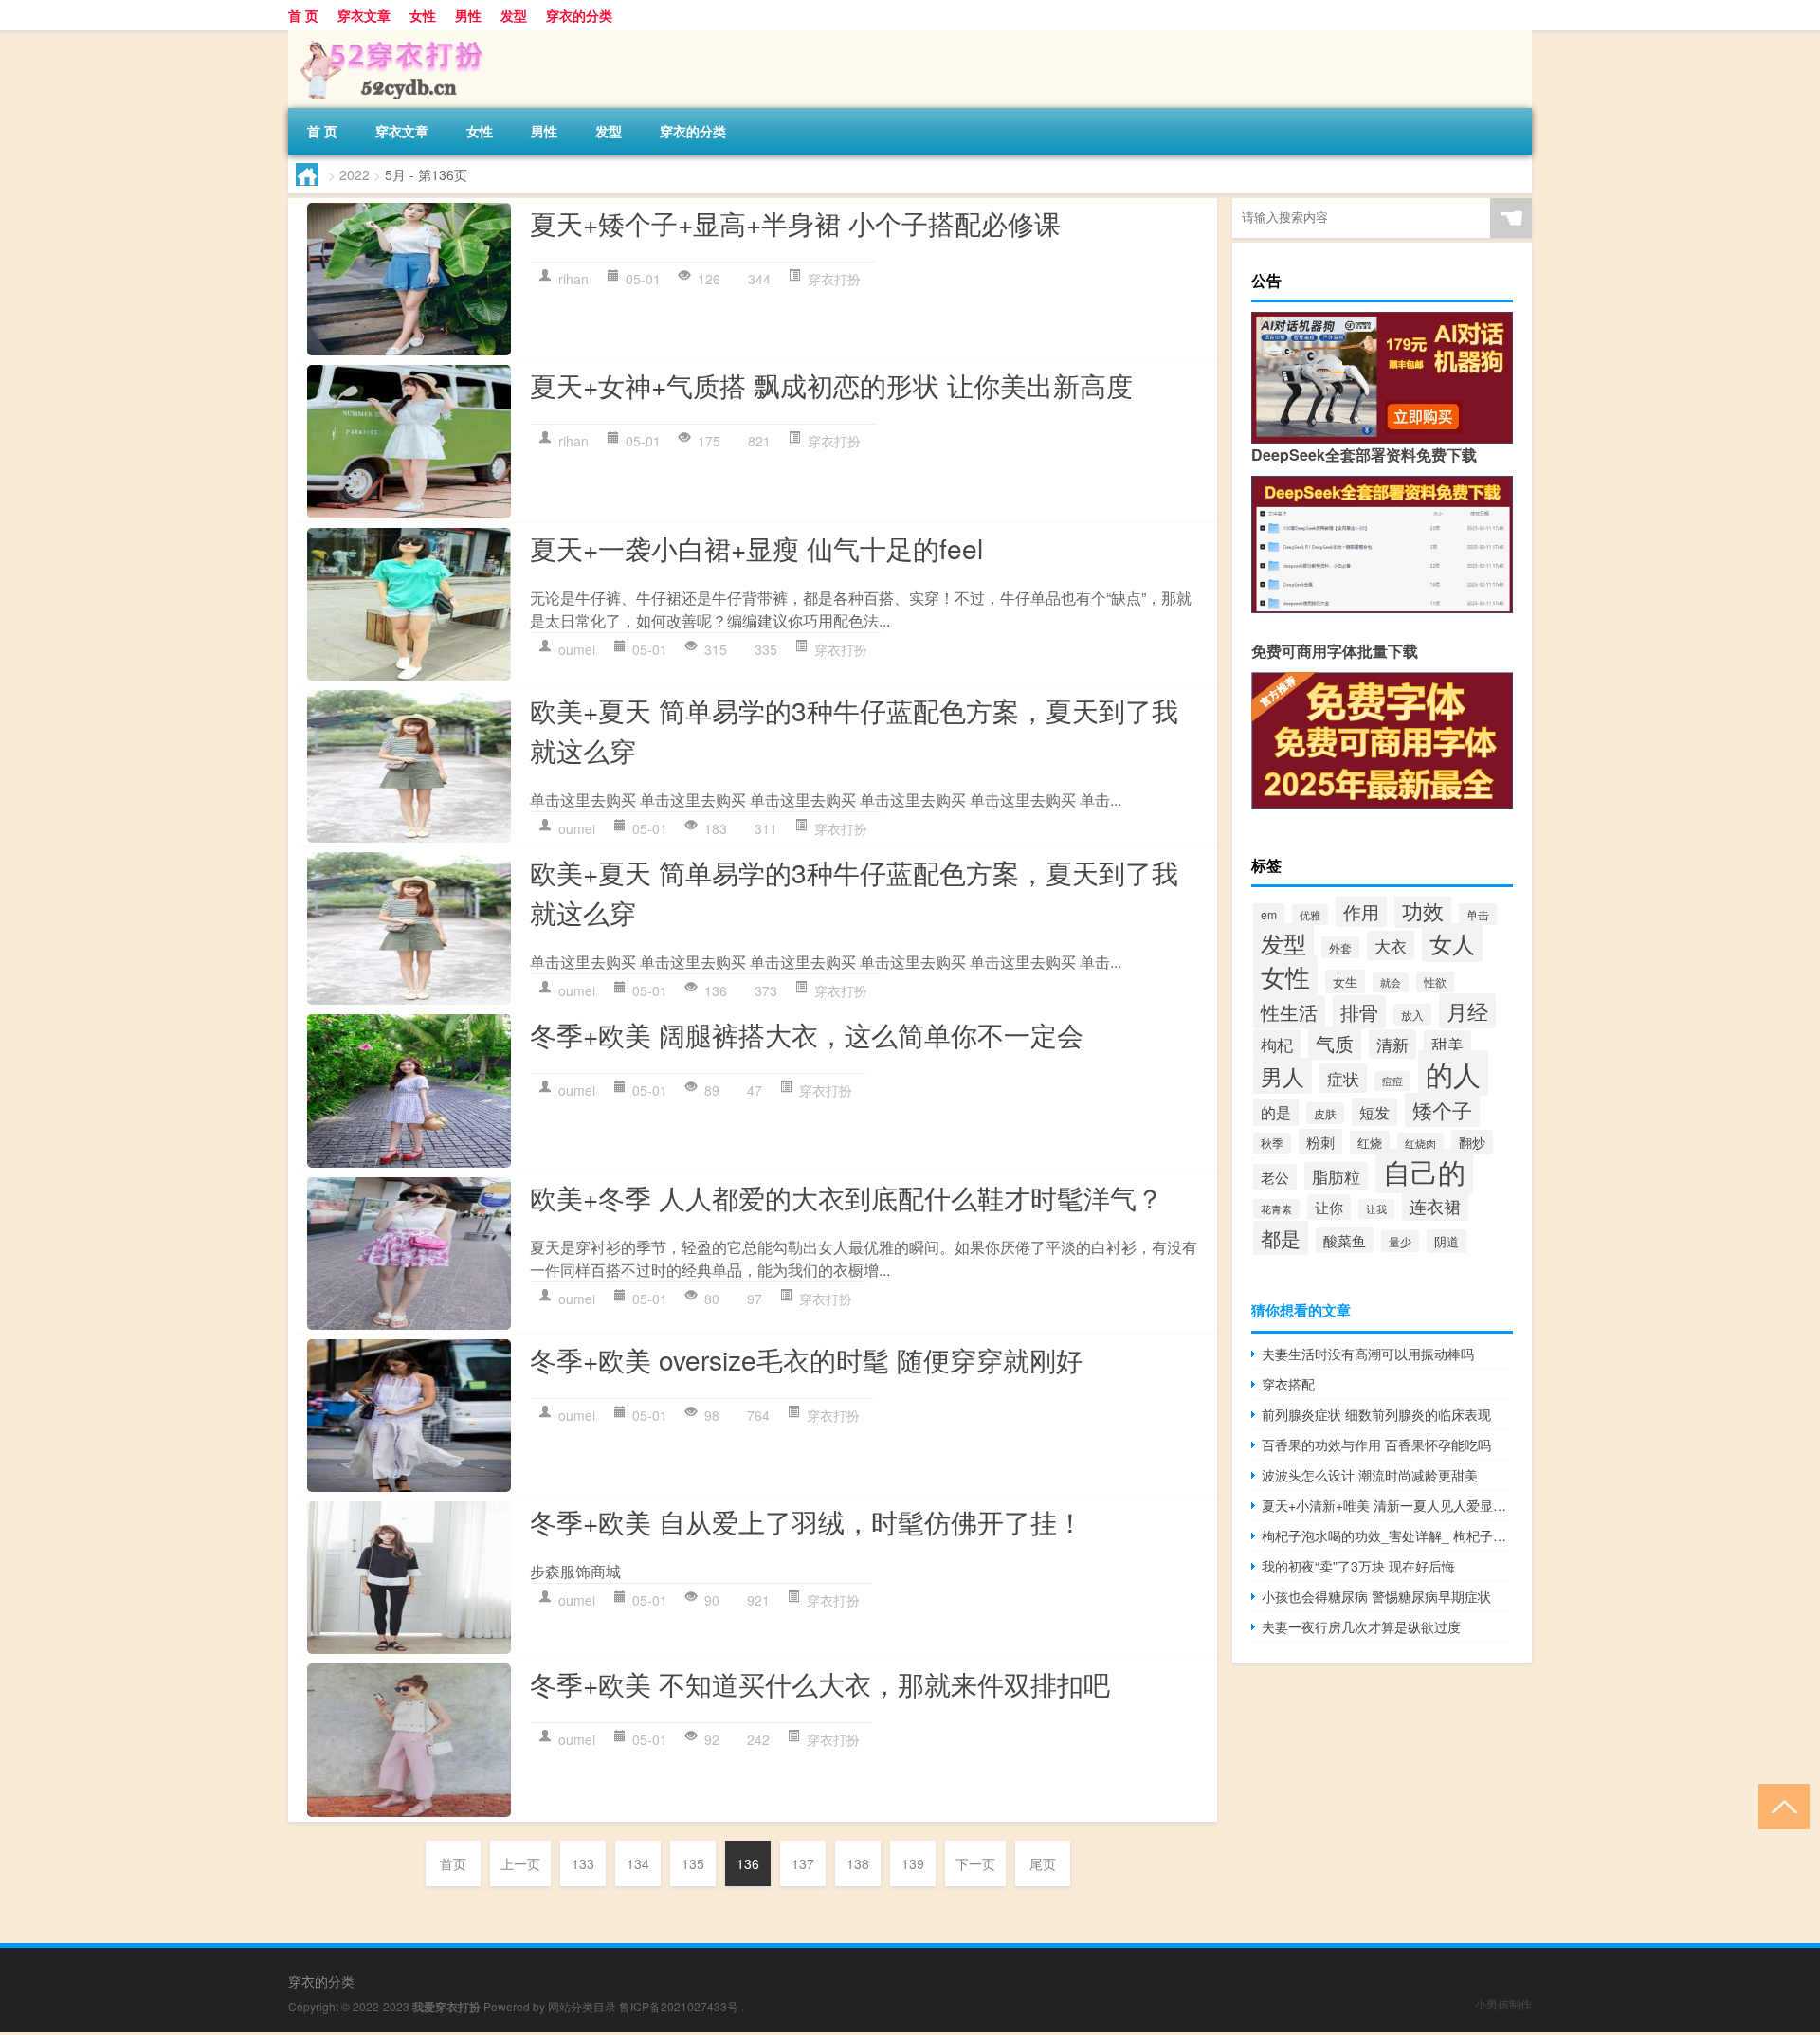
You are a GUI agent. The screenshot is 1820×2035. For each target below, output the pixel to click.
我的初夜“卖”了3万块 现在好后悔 (1358, 1566)
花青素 (1276, 1209)
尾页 (1043, 1863)
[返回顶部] (1780, 1805)
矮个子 (1442, 1110)
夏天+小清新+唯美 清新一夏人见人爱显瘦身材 (1387, 1505)
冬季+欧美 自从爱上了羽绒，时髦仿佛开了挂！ (807, 1521)
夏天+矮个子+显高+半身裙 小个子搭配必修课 (795, 223)
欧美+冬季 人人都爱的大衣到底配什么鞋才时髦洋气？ (846, 1197)
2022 (355, 174)
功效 (1423, 910)
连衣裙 (1435, 1206)
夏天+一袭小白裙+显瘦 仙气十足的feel (756, 548)
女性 (423, 15)
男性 (468, 15)
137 (803, 1863)
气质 (1335, 1043)
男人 (1283, 1076)
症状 (1343, 1078)
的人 (1453, 1073)
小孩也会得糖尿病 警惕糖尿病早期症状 (1376, 1596)
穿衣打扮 (834, 279)
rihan (573, 279)
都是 (1281, 1238)
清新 (1392, 1044)
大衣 (1391, 945)
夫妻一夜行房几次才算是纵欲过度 (1361, 1626)
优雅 (1310, 915)
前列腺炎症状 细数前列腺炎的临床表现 (1376, 1414)
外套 (1340, 947)
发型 (514, 15)
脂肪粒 (1336, 1176)
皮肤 (1325, 1113)
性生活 (1289, 1012)
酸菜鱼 (1345, 1240)
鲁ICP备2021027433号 (679, 2006)
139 (913, 1863)
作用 (1361, 911)
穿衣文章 (364, 15)
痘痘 (1392, 1081)
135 (693, 1863)
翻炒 (1472, 1142)
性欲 (1435, 982)
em (1269, 914)
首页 (453, 1863)
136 (748, 1863)
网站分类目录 (582, 2006)
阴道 (1447, 1241)
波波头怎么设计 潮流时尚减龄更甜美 (1370, 1475)
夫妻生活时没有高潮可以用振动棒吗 (1368, 1354)
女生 (1345, 981)
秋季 (1272, 1143)
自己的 (1424, 1171)
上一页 (520, 1863)
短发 (1374, 1112)
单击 (1478, 914)
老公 (1275, 1177)
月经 (1467, 1011)
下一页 (975, 1863)
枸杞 (1277, 1044)
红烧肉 (1420, 1143)
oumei (577, 649)
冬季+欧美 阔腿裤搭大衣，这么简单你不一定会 (807, 1034)
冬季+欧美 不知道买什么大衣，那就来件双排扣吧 (820, 1683)
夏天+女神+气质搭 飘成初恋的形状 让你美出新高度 (831, 385)
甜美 (1447, 1045)
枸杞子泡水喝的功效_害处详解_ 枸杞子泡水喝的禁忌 (1387, 1535)
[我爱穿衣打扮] (388, 37)
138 (858, 1863)
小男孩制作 (1503, 2003)
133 (583, 1863)
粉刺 (1320, 1142)
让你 (1329, 1207)
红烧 (1370, 1143)
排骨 (1359, 1012)
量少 (1400, 1241)
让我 (1376, 1209)
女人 (1452, 943)
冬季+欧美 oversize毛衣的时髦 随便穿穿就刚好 (806, 1359)
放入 (1412, 1015)
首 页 (303, 15)
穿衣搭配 (1288, 1384)
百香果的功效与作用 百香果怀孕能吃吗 (1376, 1444)
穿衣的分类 (579, 15)
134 (638, 1863)
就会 (1391, 982)
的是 (1276, 1112)
